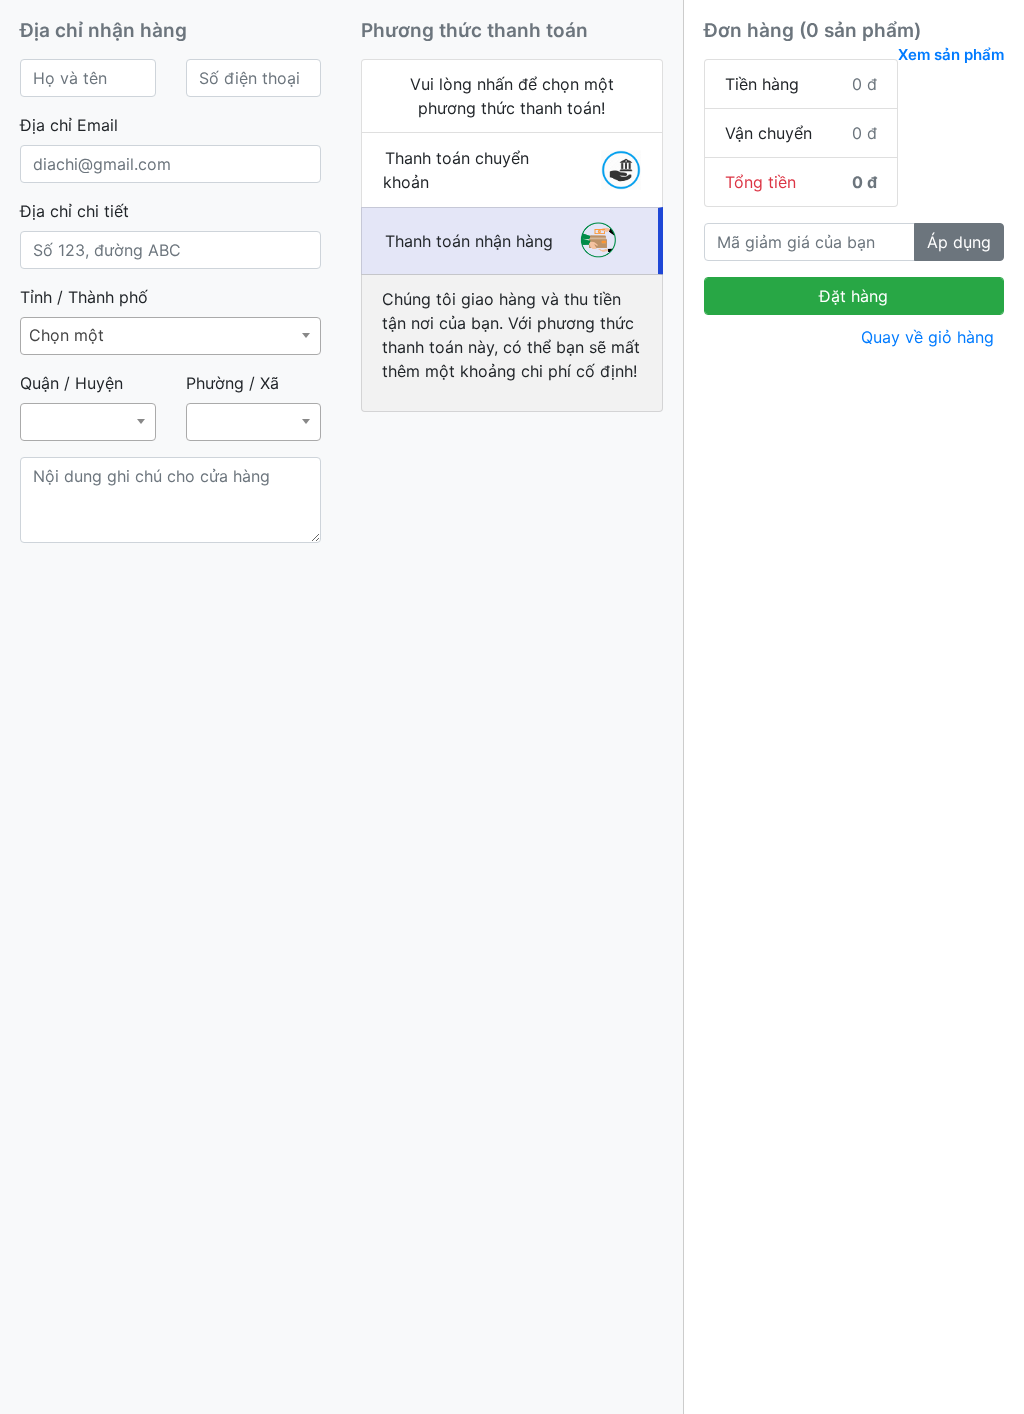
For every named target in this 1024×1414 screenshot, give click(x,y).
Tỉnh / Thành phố (84, 297)
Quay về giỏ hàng (927, 337)
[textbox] (88, 405)
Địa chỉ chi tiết (74, 211)
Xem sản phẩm (951, 54)
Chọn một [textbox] (66, 335)
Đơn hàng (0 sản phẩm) (812, 30)
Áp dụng (959, 242)
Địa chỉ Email (69, 125)
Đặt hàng (853, 296)
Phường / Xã (232, 383)
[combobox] (170, 336)
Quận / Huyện (71, 383)
